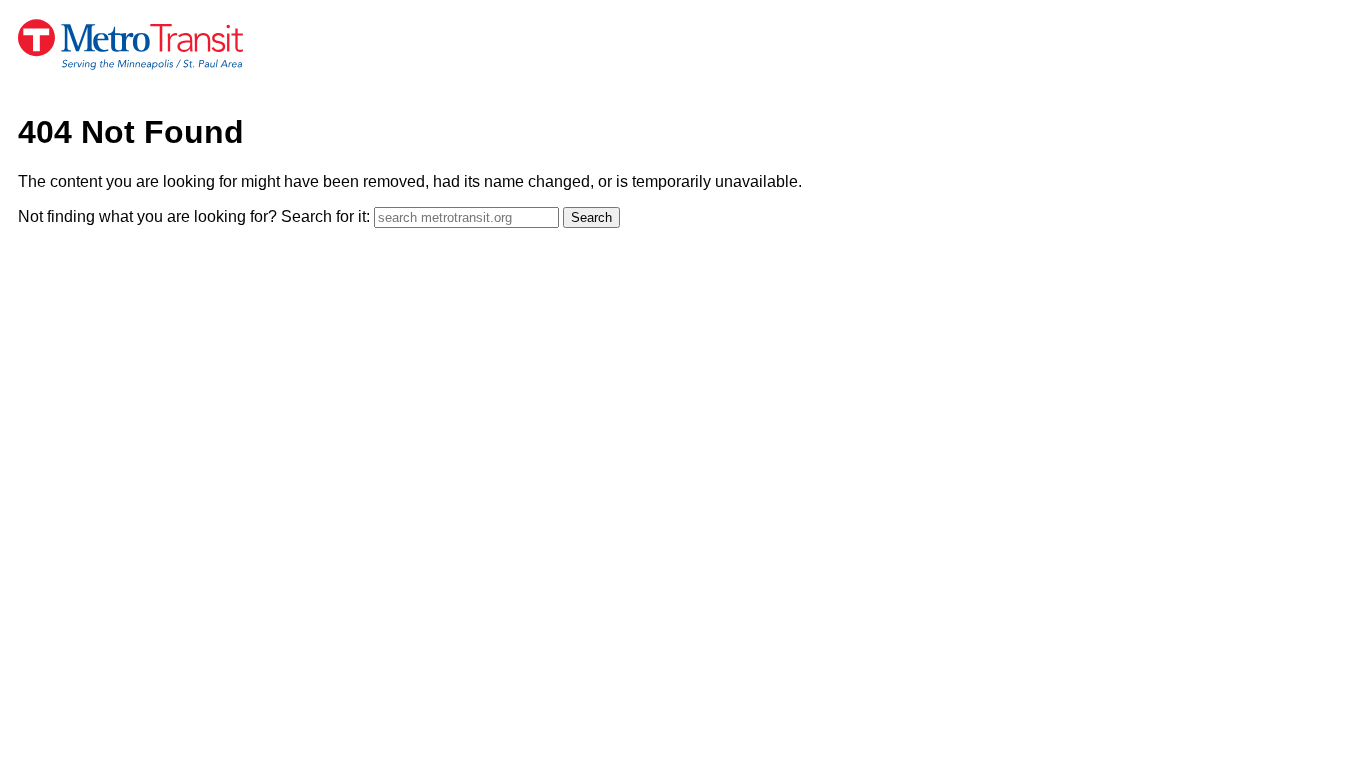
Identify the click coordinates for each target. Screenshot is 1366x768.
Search (591, 217)
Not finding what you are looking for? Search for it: (194, 216)
